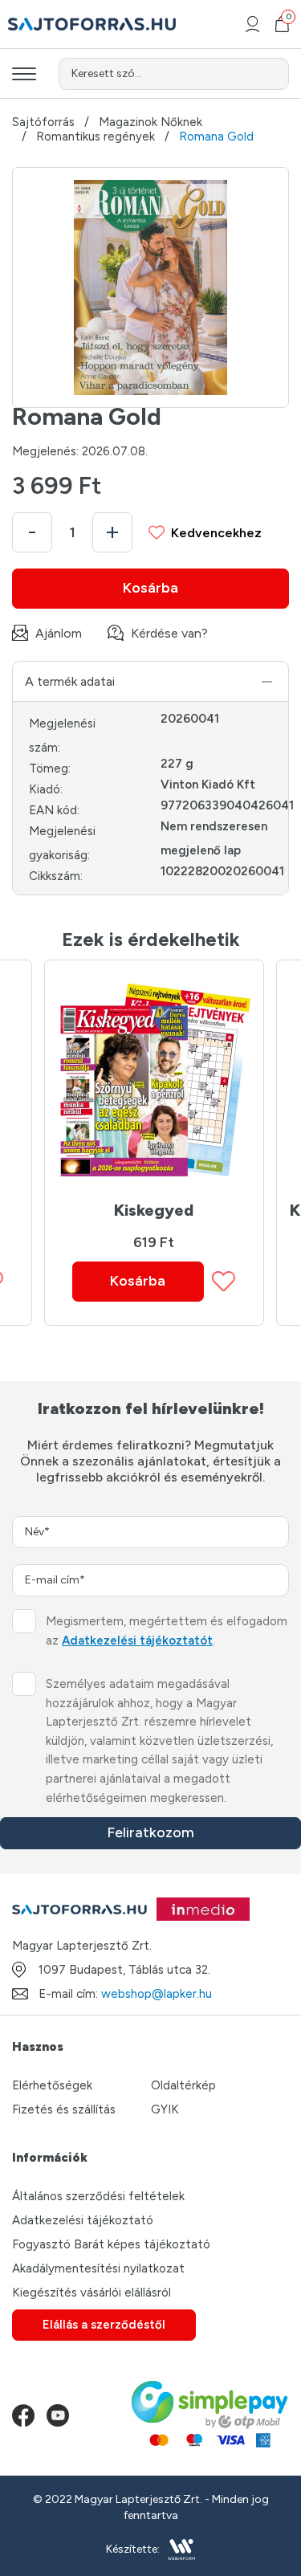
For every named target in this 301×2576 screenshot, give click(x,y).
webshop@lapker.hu (157, 1994)
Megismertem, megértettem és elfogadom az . (167, 1631)
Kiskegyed (154, 1210)
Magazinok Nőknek (150, 122)
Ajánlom (59, 633)
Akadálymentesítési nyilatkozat (98, 2268)
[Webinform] (182, 2550)
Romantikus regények (96, 137)
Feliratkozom (150, 1832)
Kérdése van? (169, 633)
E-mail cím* (55, 1580)
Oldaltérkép (183, 2085)
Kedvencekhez (216, 533)
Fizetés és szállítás (64, 2109)
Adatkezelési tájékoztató (83, 2220)
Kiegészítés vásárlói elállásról (92, 2293)
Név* (37, 1532)
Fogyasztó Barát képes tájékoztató (111, 2244)
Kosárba (150, 588)
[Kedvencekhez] (224, 1281)
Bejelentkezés (252, 24)
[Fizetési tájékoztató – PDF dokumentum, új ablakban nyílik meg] (210, 2415)
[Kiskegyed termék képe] (153, 1080)
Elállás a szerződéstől (104, 2325)
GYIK (165, 2109)
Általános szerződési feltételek (98, 2196)
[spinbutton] (72, 532)
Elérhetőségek (52, 2085)
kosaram (287, 19)
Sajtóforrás (43, 122)
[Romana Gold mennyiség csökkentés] (32, 532)
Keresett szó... (107, 73)
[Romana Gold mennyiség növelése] (112, 532)
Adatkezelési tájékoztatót (137, 1641)
